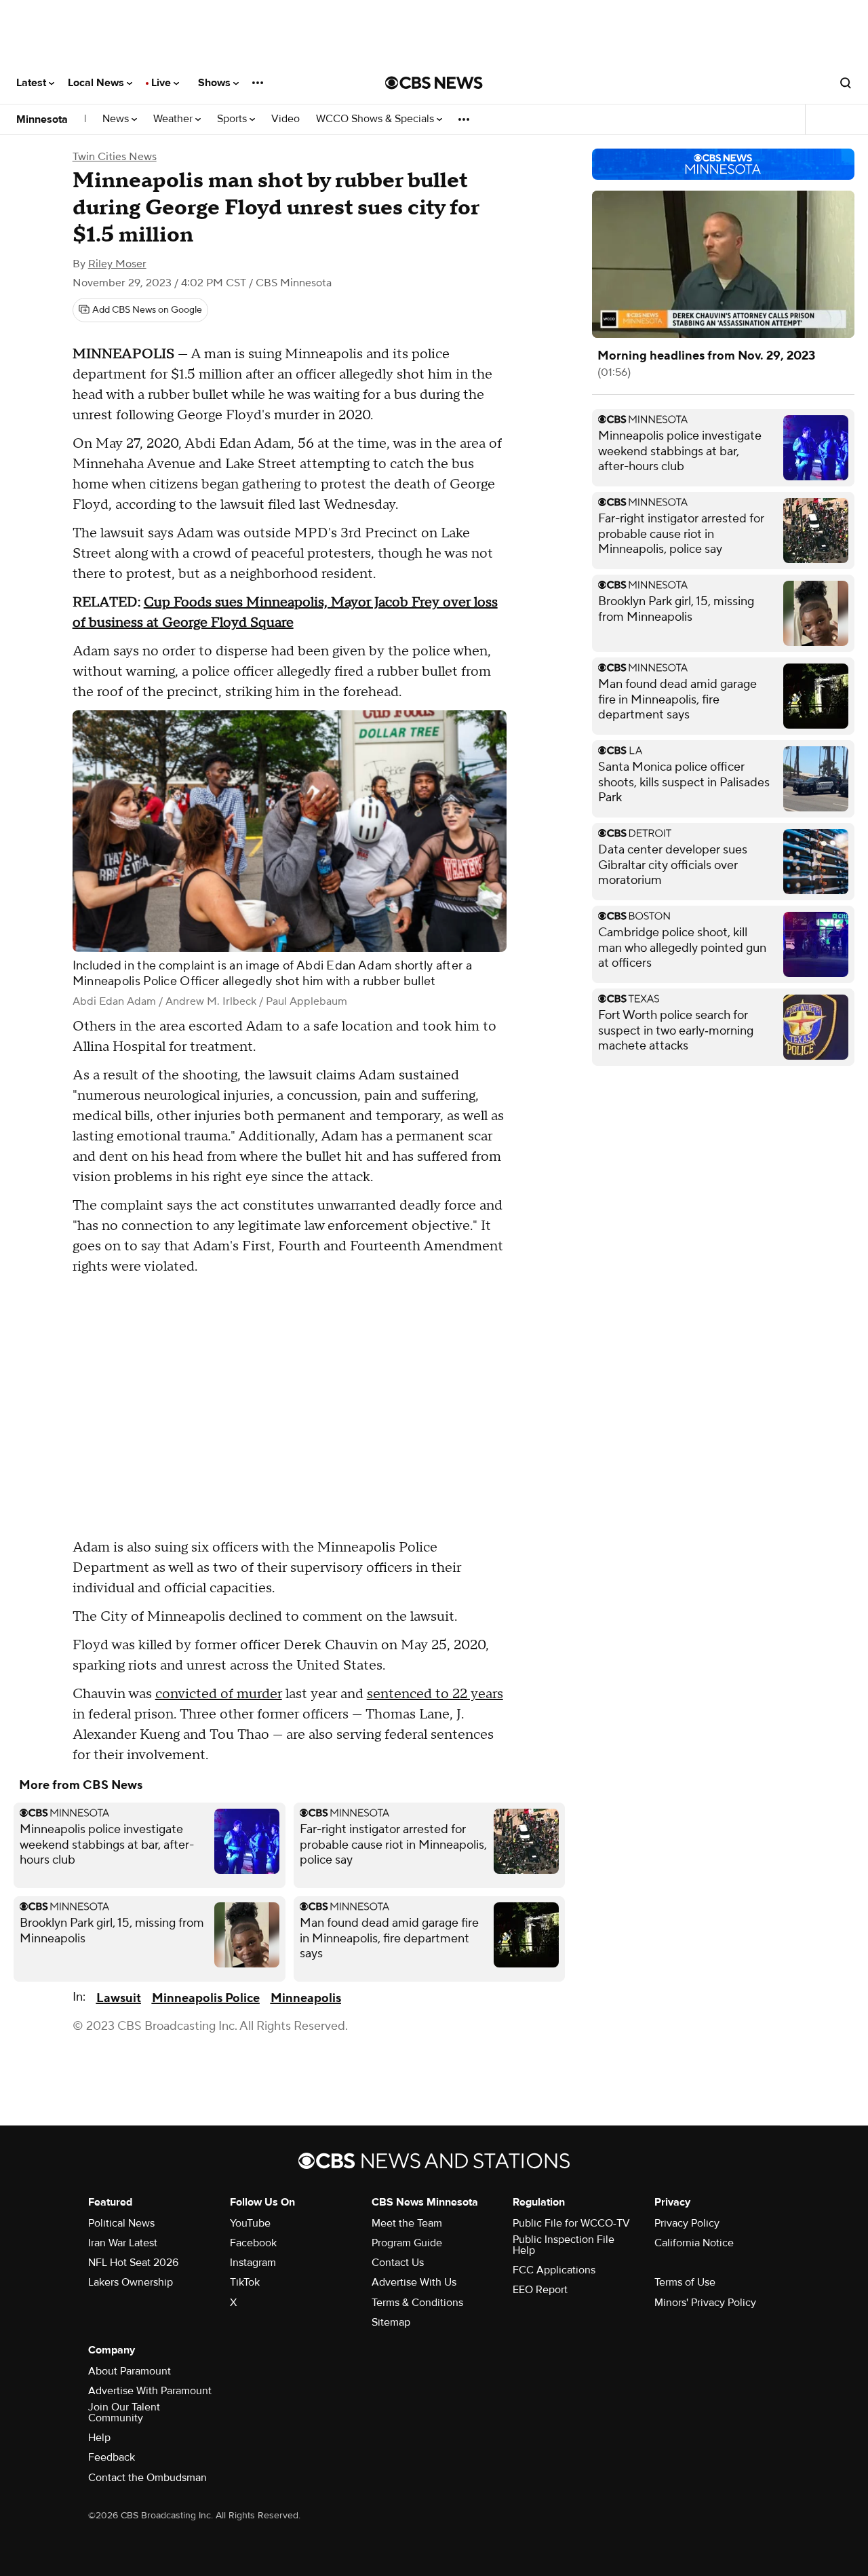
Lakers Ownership (131, 2282)
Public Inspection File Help (564, 2245)
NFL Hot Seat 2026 (133, 2263)
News (117, 119)
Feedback (112, 2457)
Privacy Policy (687, 2223)
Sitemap (391, 2322)
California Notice (694, 2243)
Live (162, 83)
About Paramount (130, 2371)
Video (285, 119)
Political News (121, 2223)
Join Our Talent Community (124, 2412)
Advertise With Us (414, 2282)
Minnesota (42, 119)
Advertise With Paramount (150, 2391)
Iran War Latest (123, 2243)
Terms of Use (685, 2282)
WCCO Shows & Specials (376, 119)
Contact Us (398, 2263)
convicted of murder (219, 1694)
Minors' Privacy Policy (705, 2303)
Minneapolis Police (206, 1998)
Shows (216, 83)
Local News (97, 83)
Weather (174, 119)
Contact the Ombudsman (147, 2478)
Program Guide (407, 2243)
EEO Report (540, 2290)
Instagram (253, 2263)
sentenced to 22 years (435, 1694)
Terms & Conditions (417, 2303)
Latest (33, 83)
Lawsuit (119, 1998)
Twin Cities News (115, 157)
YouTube (250, 2223)
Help (99, 2438)
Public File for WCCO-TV (571, 2223)
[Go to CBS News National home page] (434, 83)
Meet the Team (407, 2223)
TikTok (245, 2282)
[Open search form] (846, 83)
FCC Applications (554, 2270)
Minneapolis (306, 1998)
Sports (233, 119)
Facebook (253, 2243)
